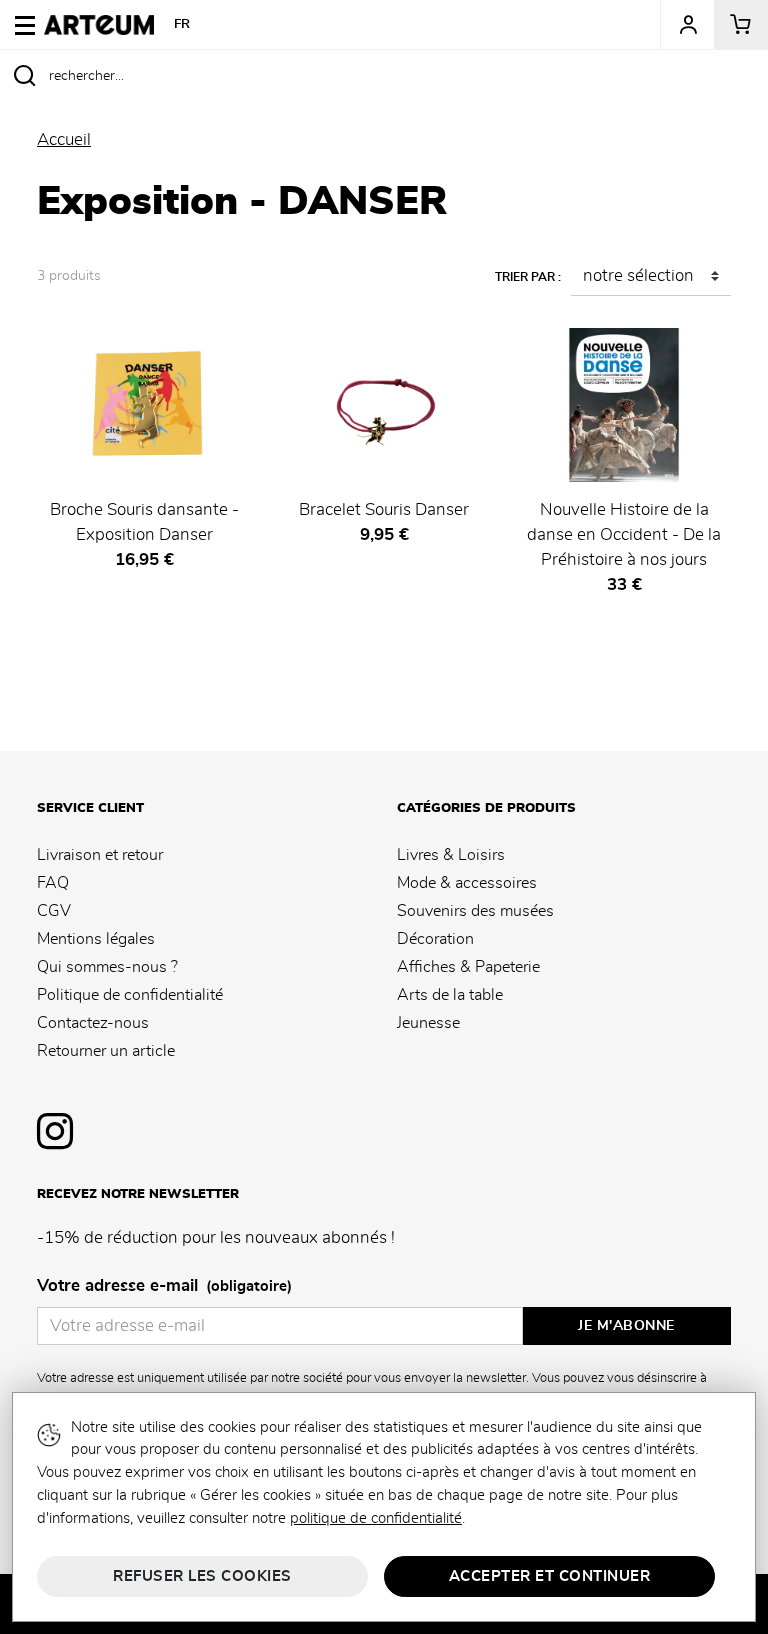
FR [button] (182, 24)
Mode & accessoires (467, 883)
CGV (54, 911)
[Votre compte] (687, 25)
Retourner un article (106, 1051)
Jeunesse (428, 1023)
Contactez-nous (93, 1023)
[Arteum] (99, 22)
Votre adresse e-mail (164, 1286)
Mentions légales (96, 939)
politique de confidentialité (376, 1518)
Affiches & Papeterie (468, 967)
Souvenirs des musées (475, 911)
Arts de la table (450, 995)
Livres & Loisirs (451, 855)
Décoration (435, 939)
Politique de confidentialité (130, 995)
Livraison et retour (100, 855)
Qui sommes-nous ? (107, 967)
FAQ (53, 883)
